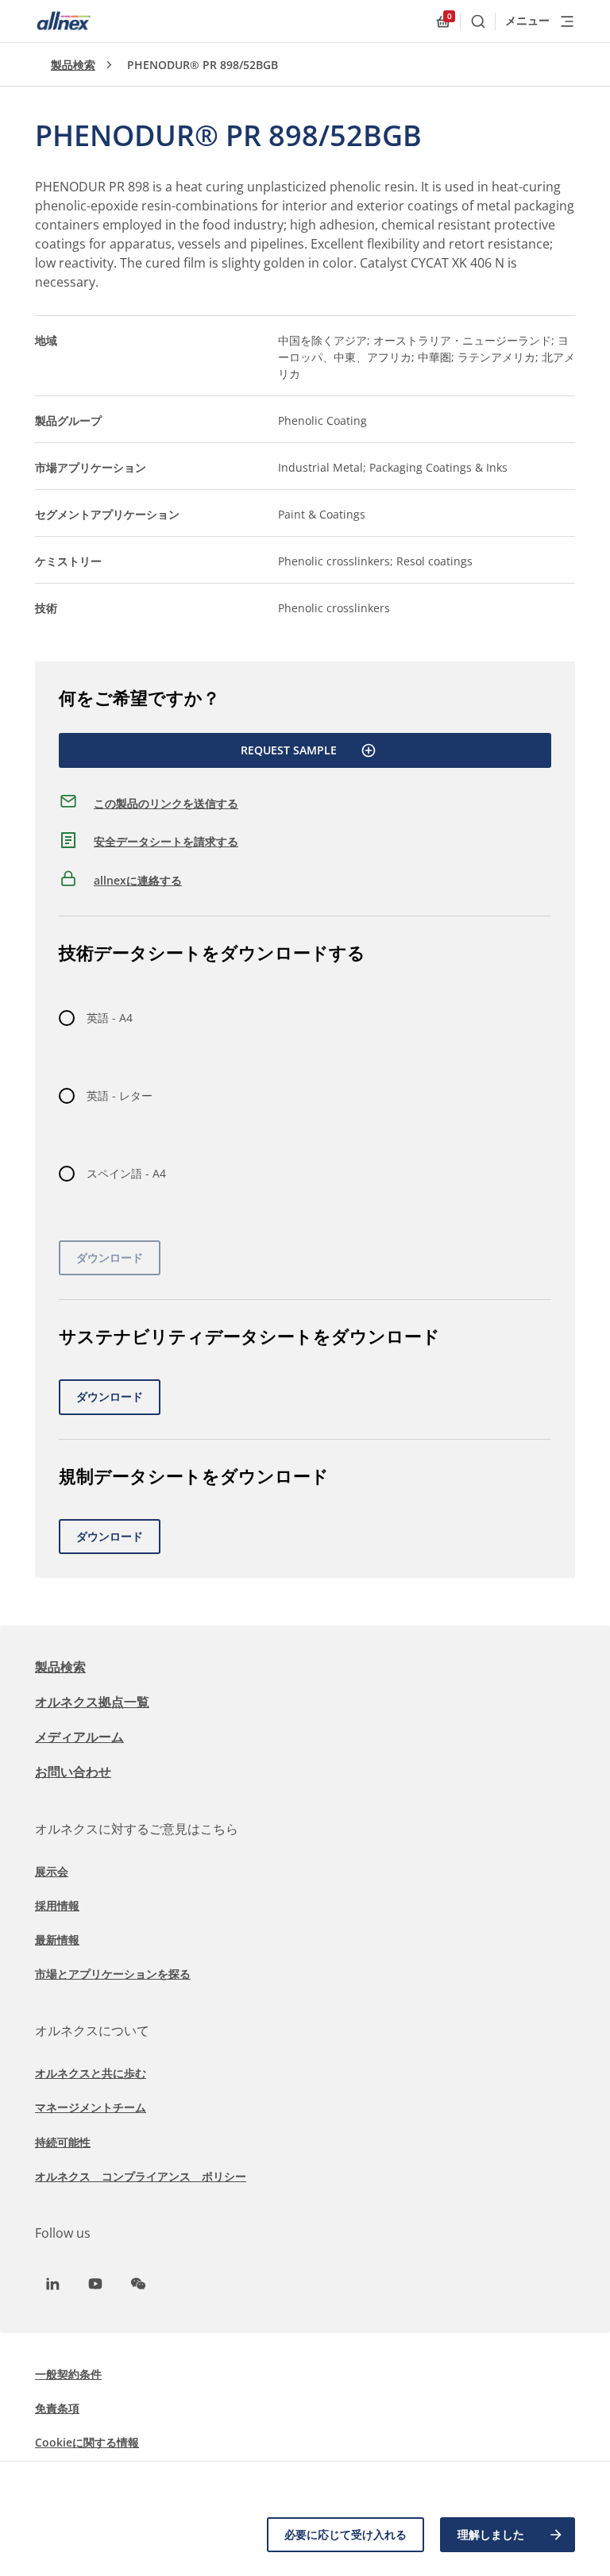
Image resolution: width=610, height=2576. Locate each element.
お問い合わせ (73, 1772)
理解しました (491, 2534)
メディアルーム (79, 1737)
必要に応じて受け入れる (346, 2534)
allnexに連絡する (138, 880)
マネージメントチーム (91, 2107)
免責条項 (57, 2408)
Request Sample (289, 750)
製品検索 (73, 65)
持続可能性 (63, 2142)
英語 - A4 (110, 1018)
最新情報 (57, 1940)
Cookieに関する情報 (87, 2442)
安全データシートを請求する (166, 841)
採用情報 (57, 1905)
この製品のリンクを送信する (166, 803)
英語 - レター (120, 1095)
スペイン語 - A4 (126, 1173)
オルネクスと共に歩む (91, 2073)
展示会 (52, 1871)
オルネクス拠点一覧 (92, 1702)
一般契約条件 (68, 2374)
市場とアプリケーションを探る (113, 1974)
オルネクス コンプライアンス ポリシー (141, 2176)
